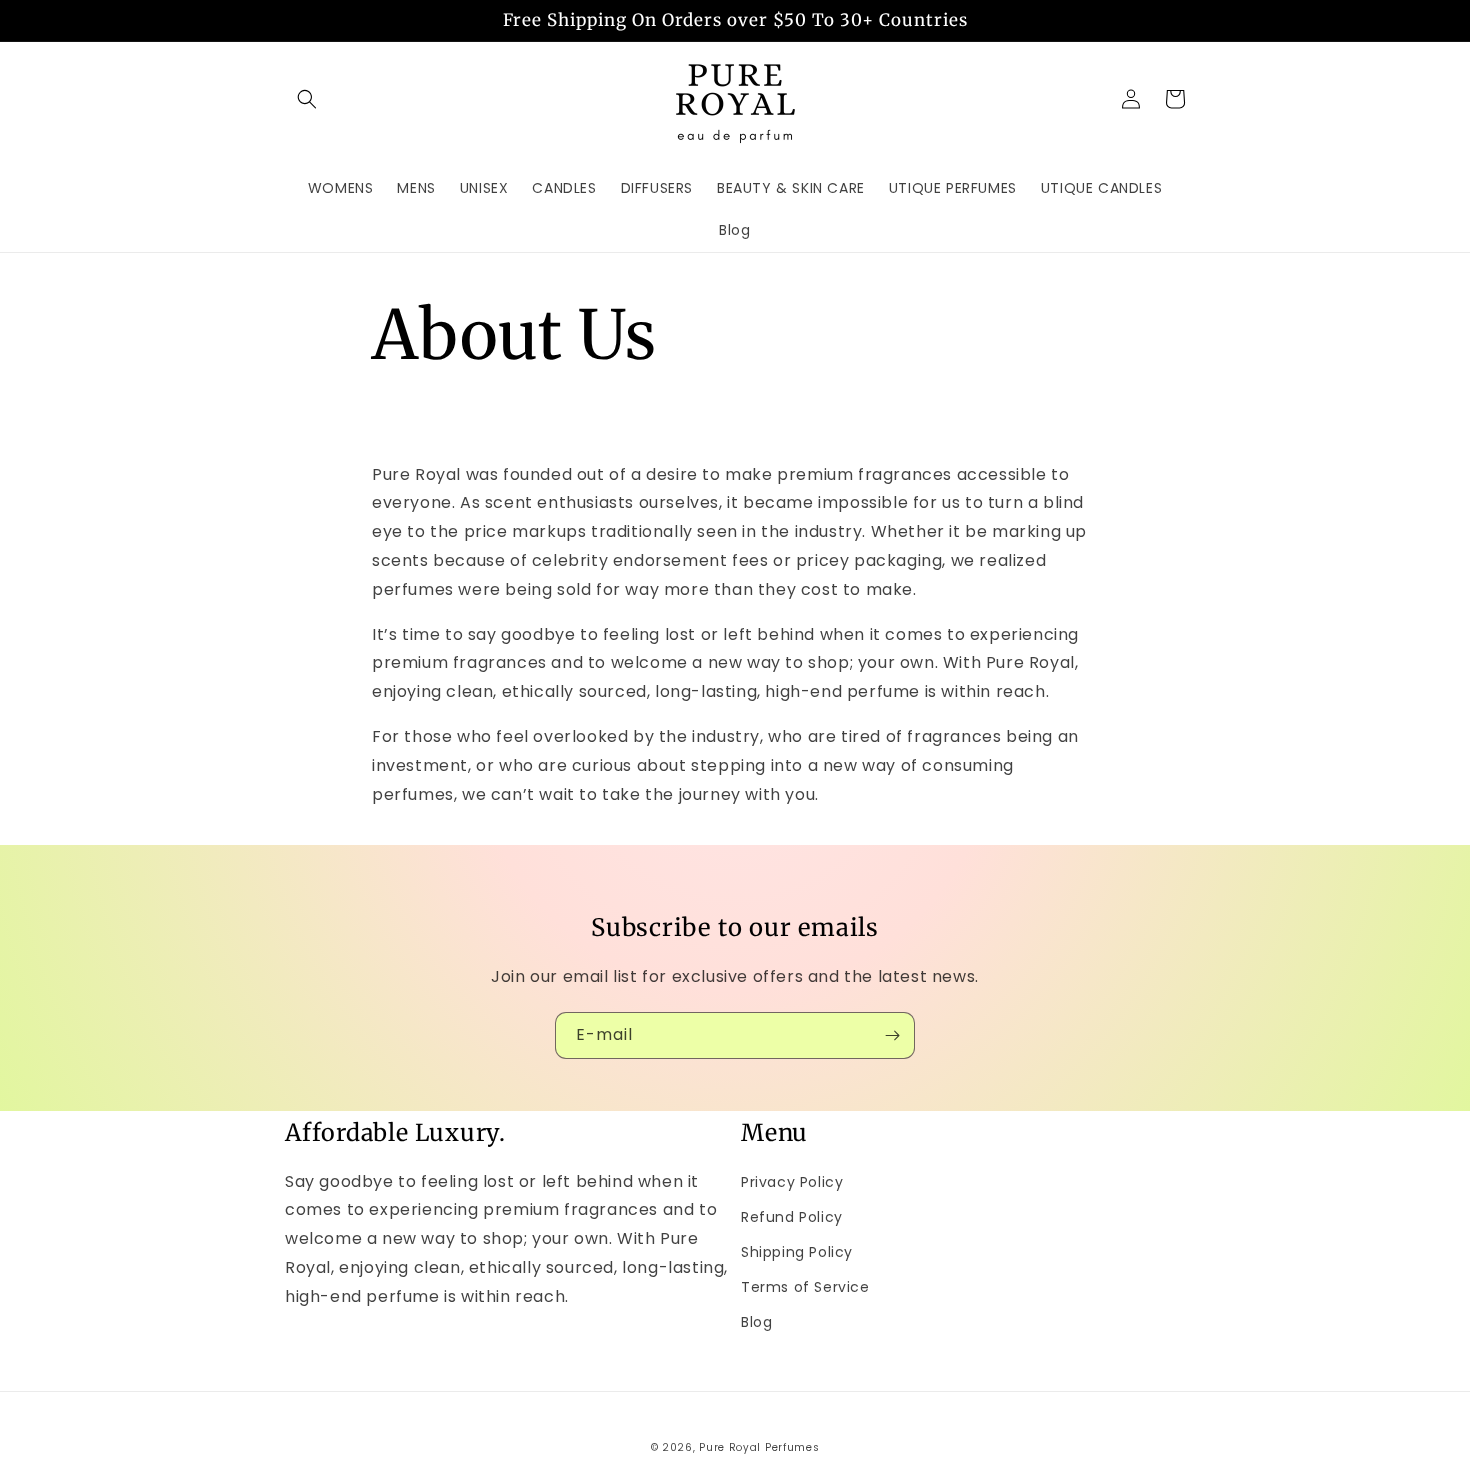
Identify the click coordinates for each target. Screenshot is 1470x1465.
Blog (756, 1322)
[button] (307, 99)
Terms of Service (805, 1287)
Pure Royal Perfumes (759, 1447)
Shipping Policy (797, 1252)
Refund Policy (792, 1217)
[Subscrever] (892, 1035)
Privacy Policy (792, 1182)
